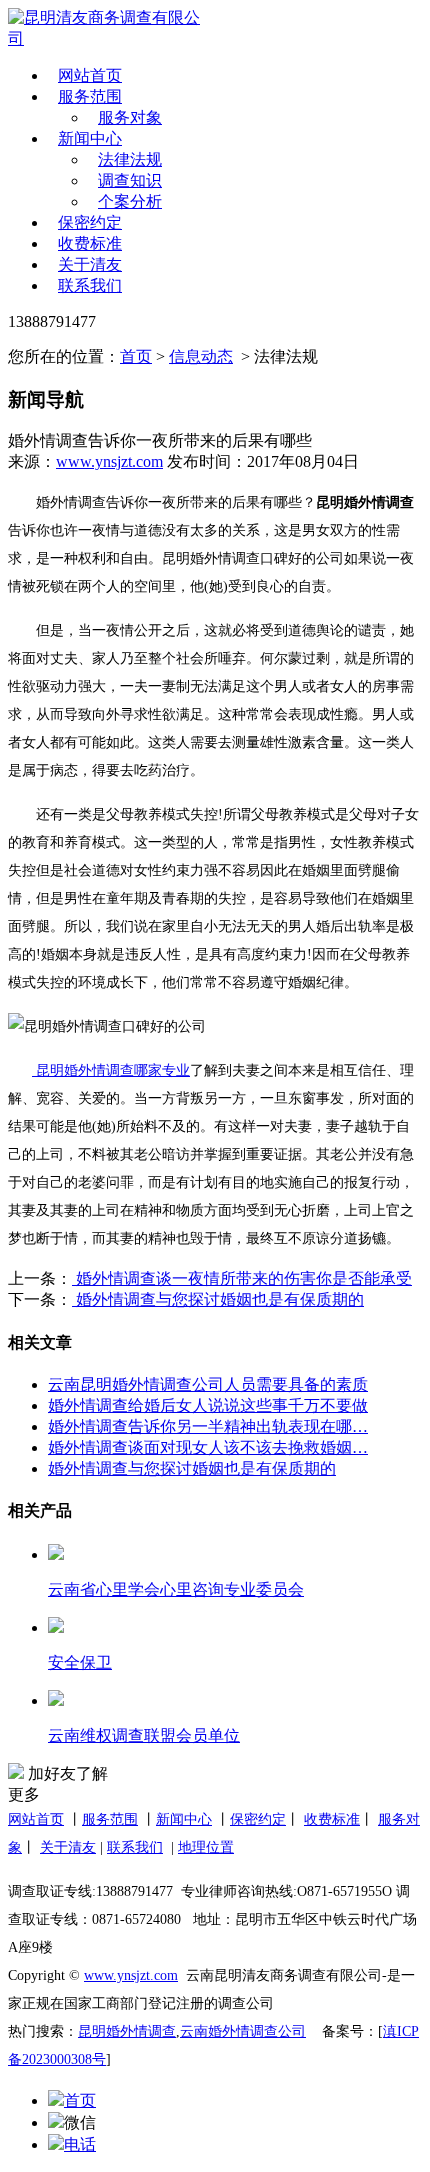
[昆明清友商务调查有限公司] (107, 29)
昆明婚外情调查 (127, 2031)
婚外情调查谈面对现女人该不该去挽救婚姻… (208, 1447)
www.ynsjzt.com (109, 461)
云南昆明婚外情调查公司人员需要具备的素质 (208, 1384)
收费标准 (90, 243)
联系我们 (90, 285)
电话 (80, 2144)
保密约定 (90, 222)
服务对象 (130, 117)
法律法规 (130, 159)
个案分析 (130, 201)
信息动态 (201, 356)
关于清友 (90, 264)
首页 (136, 356)
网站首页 (90, 75)
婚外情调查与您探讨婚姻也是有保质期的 (218, 1299)
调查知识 (130, 180)
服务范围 (90, 96)
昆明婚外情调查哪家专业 (113, 1070)
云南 (194, 2031)
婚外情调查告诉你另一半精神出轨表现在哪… (208, 1426)
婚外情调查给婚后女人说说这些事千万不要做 (208, 1405)
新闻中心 (90, 138)
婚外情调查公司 (257, 2031)
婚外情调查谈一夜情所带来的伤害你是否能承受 (242, 1278)
